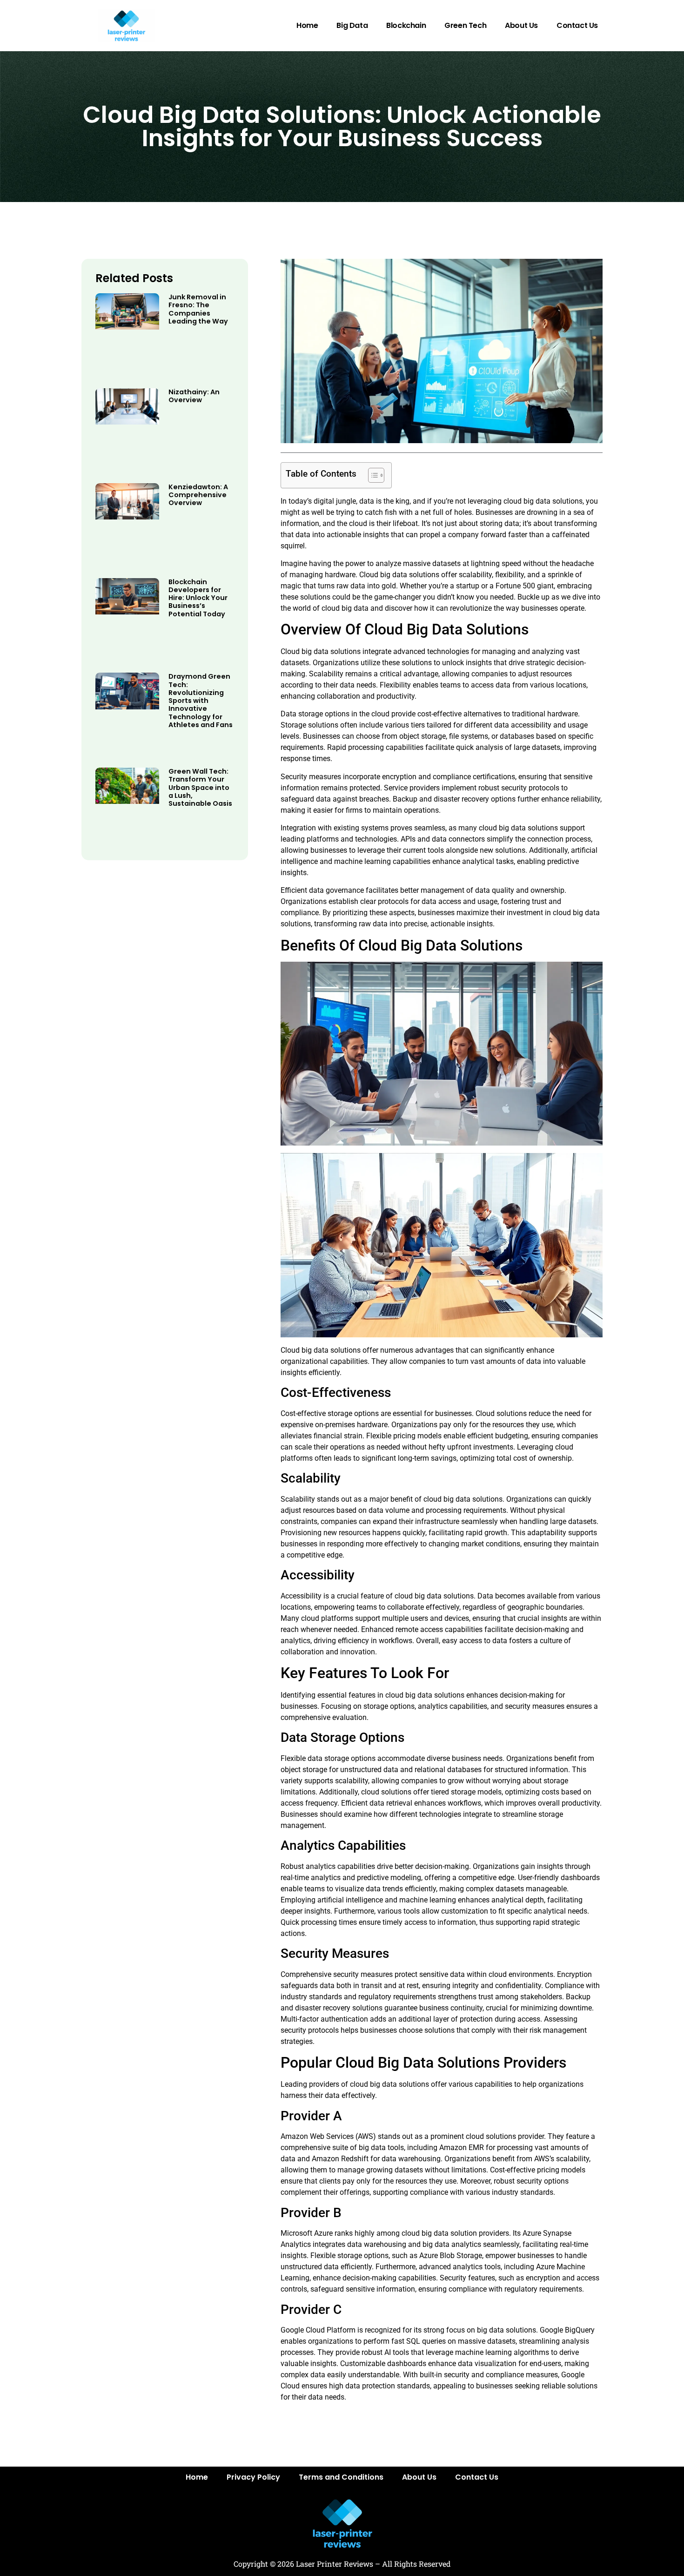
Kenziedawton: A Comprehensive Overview (198, 495)
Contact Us (577, 25)
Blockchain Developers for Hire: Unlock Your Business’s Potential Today (198, 598)
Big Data (352, 25)
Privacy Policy (253, 2477)
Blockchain (406, 25)
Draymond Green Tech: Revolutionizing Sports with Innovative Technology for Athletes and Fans (201, 701)
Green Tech (465, 25)
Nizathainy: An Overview (194, 396)
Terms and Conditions (341, 2477)
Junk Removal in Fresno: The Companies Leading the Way (198, 309)
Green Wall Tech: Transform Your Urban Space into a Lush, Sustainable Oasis (200, 787)
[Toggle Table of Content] (372, 475)
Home (307, 25)
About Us (521, 25)
